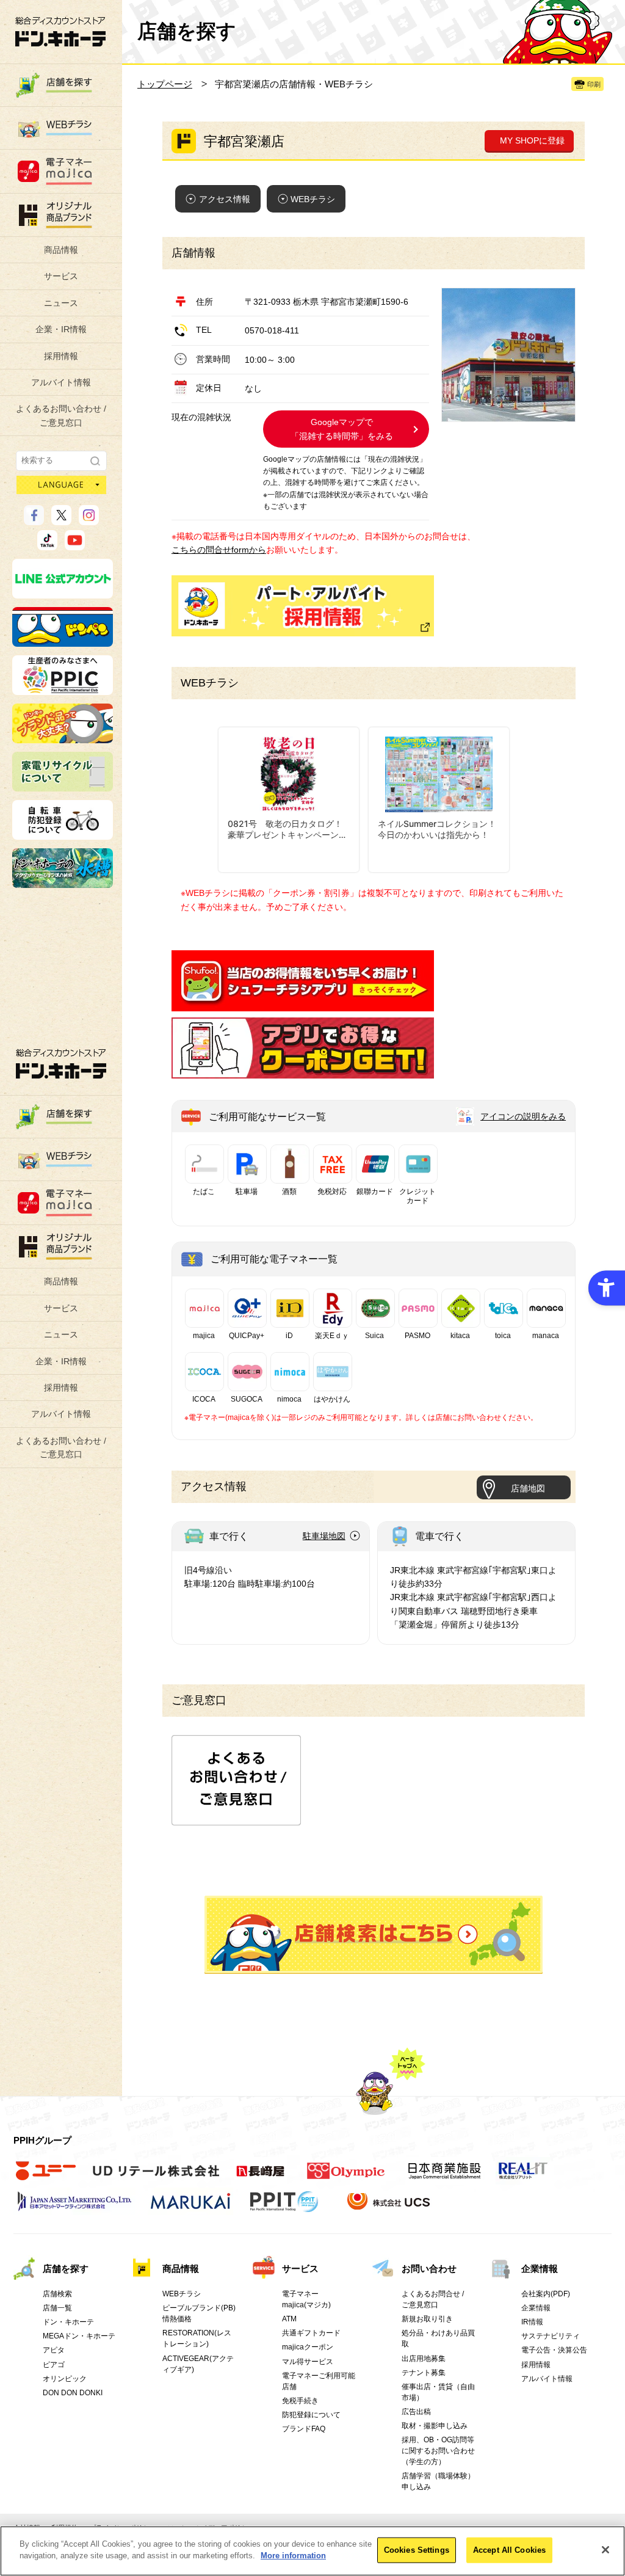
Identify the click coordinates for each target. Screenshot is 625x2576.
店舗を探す (374, 1935)
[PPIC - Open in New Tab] (63, 689)
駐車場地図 (324, 1536)
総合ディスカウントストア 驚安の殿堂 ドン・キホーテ (60, 31)
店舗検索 (57, 2294)
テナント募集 (424, 2373)
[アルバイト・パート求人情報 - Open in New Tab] (303, 606)
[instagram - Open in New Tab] (89, 520)
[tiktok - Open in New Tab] (47, 545)
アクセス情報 (225, 199)
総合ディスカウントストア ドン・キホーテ (61, 1064)
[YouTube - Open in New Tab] (75, 545)
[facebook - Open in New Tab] (34, 520)
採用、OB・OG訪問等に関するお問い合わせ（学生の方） (438, 2451)
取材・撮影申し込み (435, 2426)
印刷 (594, 84)
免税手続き (300, 2401)
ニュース (61, 303)
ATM (289, 2319)
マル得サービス (308, 2362)
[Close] (605, 2550)
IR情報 (532, 2322)
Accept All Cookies (509, 2550)
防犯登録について (311, 2415)
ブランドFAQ (304, 2429)
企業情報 (540, 2269)
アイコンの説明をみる (523, 1116)
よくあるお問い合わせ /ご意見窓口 (61, 415)
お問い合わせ (429, 2269)
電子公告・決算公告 (554, 2350)
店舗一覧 (57, 2308)
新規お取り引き (427, 2319)
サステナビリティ (551, 2336)
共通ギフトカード (311, 2333)
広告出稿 (416, 2412)
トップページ (165, 84)
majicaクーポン (308, 2347)
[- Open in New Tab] (303, 1005)
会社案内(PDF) (546, 2294)
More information (293, 2556)
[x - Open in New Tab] (61, 520)
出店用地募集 (424, 2359)
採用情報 (61, 356)
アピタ (54, 2350)
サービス (61, 276)
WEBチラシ (313, 199)
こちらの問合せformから (219, 550)
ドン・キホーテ (68, 2322)
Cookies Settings (417, 2550)
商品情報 (61, 250)
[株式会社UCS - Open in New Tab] (390, 2208)
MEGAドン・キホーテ (79, 2336)
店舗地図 (528, 1488)
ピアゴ (54, 2365)
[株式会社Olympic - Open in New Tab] (346, 2178)
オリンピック (65, 2379)
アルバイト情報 (61, 382)
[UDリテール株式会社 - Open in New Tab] (156, 2178)
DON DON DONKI (73, 2393)
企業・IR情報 (61, 329)
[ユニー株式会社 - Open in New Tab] (46, 2178)
